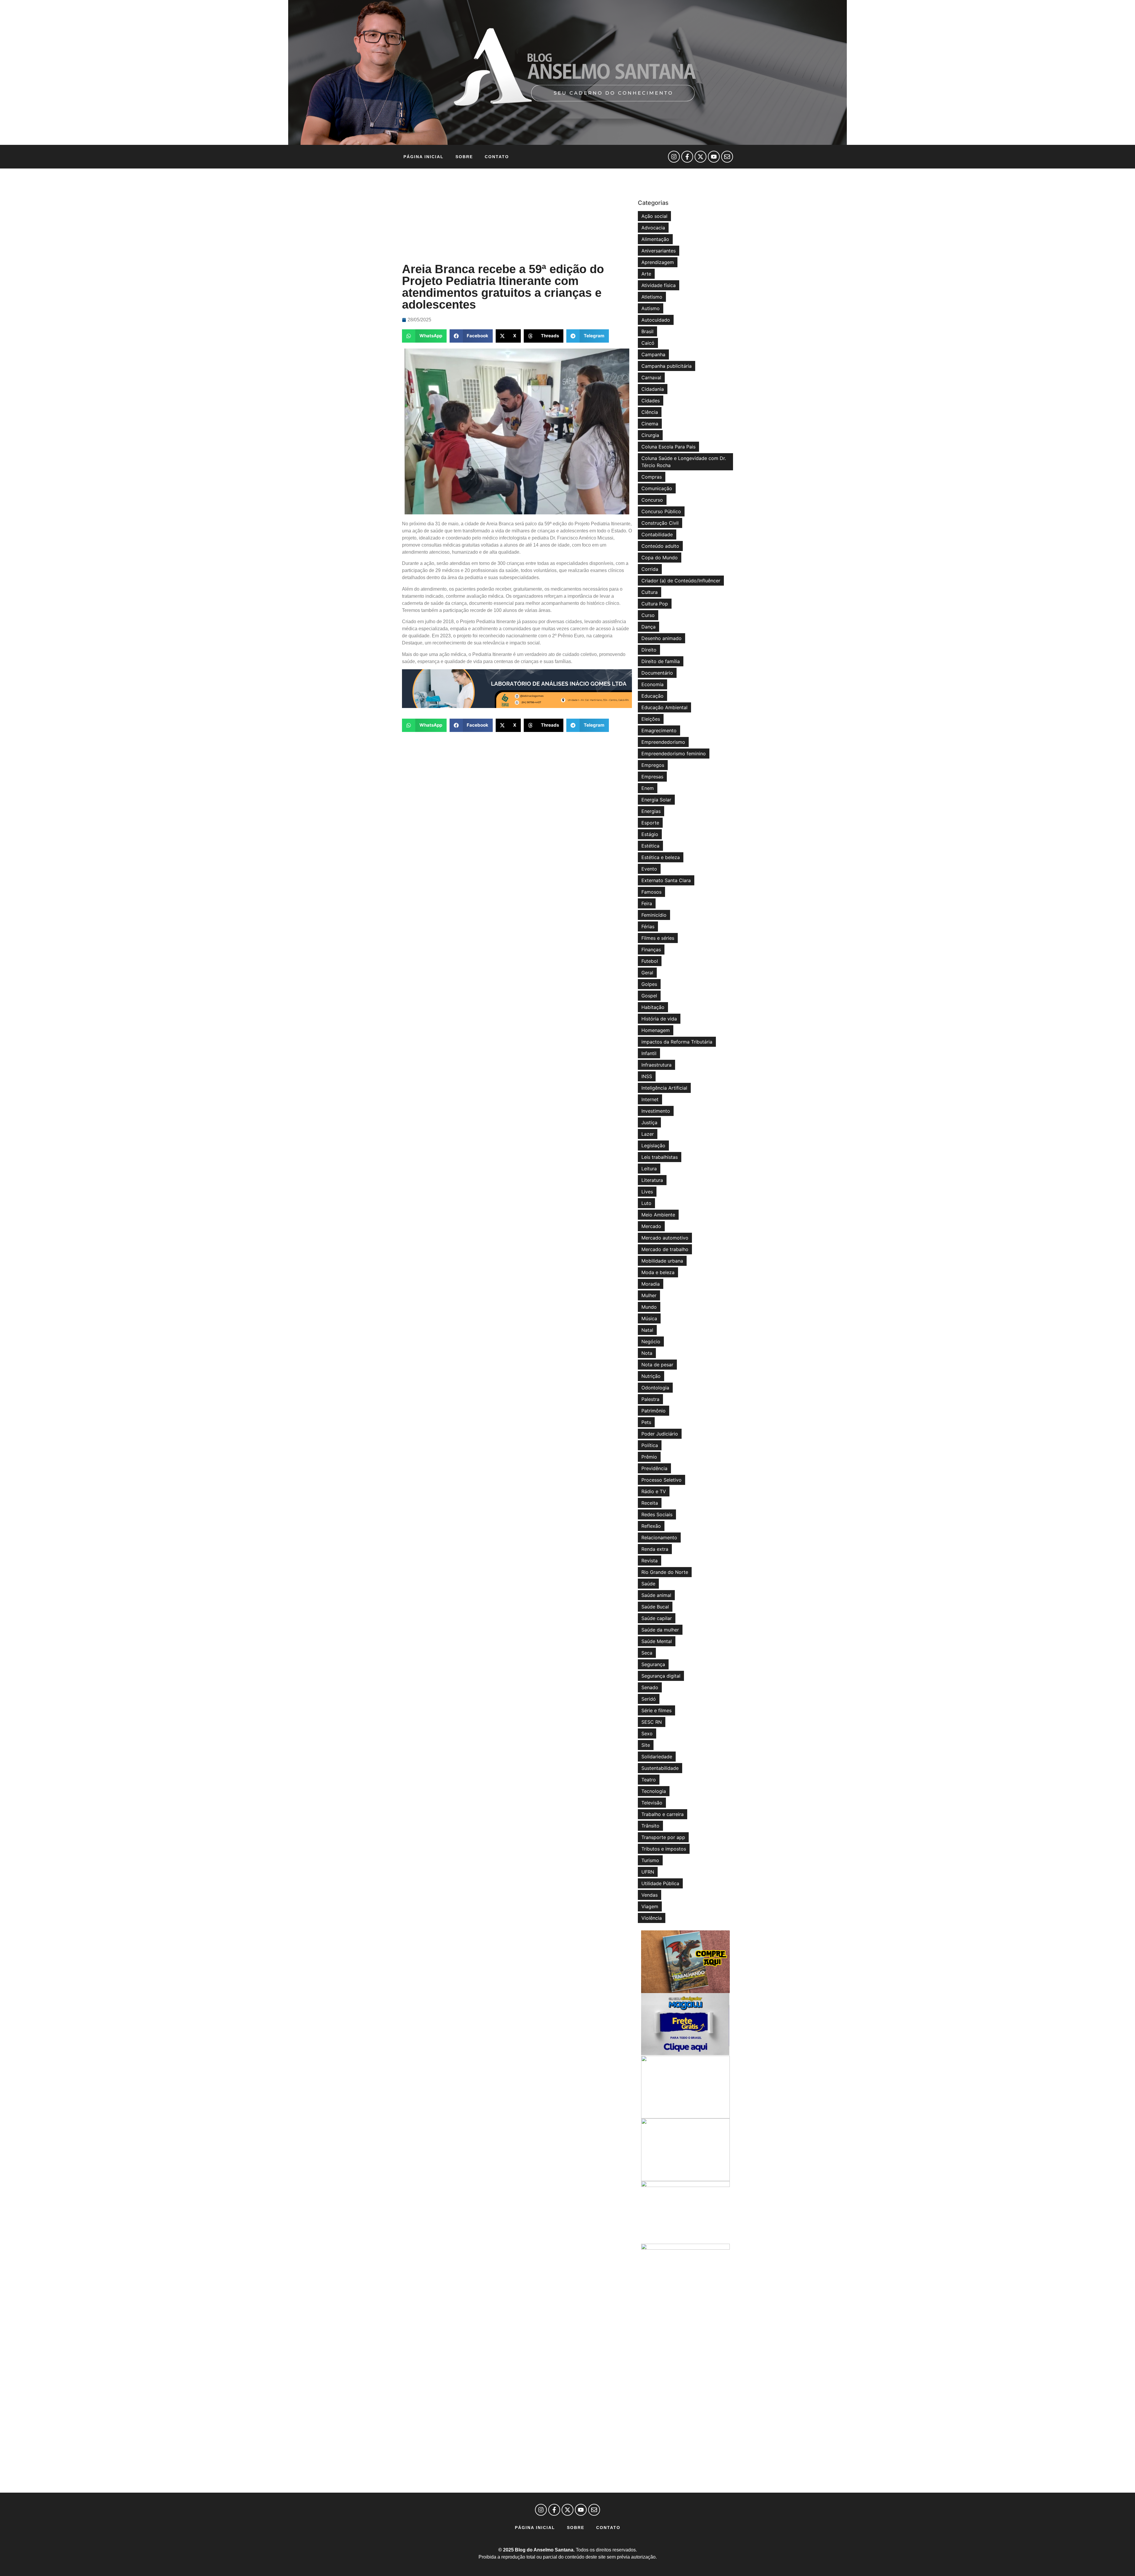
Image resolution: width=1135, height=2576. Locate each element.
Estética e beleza (661, 857)
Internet (650, 1099)
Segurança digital (661, 1676)
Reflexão (651, 1526)
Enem (648, 788)
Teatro (649, 1780)
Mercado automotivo (665, 1238)
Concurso (652, 500)
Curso (648, 615)
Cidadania (653, 389)
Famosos (651, 892)
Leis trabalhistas (660, 1157)
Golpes (649, 984)
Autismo (651, 308)
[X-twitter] (701, 157)
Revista (650, 1561)
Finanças (651, 950)
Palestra (650, 1399)
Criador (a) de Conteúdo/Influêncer (681, 581)
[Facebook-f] (687, 157)
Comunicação (657, 488)
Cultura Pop (655, 604)
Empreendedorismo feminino (674, 754)
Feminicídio (654, 915)
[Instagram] (674, 157)
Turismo (650, 1860)
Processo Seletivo (661, 1480)
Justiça (649, 1122)
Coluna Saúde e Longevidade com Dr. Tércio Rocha (684, 462)
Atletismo (652, 297)
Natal (647, 1330)
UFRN (648, 1872)
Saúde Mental (657, 1641)
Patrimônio (654, 1411)
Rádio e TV (654, 1491)
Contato (497, 157)
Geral (647, 973)
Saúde (648, 1584)
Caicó (648, 343)
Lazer (648, 1134)
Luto (646, 1203)
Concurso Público (661, 511)
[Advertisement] (517, 216)
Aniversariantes (659, 251)
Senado (650, 1687)
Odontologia (655, 1388)
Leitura (649, 1169)
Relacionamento (659, 1538)
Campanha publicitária (667, 366)
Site (646, 1745)
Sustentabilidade (660, 1768)
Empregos (653, 765)
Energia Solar (656, 800)
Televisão (652, 1803)
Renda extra (655, 1549)
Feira (647, 903)
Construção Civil (660, 523)
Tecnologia (654, 1791)
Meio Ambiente (658, 1215)
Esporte (650, 823)
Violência (652, 1918)
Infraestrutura (656, 1065)
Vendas (650, 1895)
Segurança (653, 1664)
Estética (650, 846)
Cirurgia (650, 435)
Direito (649, 650)
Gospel (649, 996)
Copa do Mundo (660, 558)
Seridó (649, 1699)
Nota (647, 1353)
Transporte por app (663, 1837)
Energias (651, 811)
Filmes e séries (658, 938)
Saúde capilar (657, 1618)
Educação (652, 696)
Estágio (650, 834)
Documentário (657, 673)
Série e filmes (656, 1710)
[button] (424, 336)
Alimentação (655, 239)
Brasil (647, 331)
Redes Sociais (657, 1514)
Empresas (652, 777)
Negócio (651, 1342)
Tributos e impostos (664, 1849)
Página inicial (424, 157)
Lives (647, 1192)
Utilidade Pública (660, 1883)
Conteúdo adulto (660, 546)
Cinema (650, 424)
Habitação (653, 1007)
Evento (649, 869)
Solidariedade (657, 1757)
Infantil (649, 1053)
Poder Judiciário (660, 1434)
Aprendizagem (658, 262)
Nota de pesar (657, 1365)
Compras (652, 477)
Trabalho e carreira (663, 1814)
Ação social (654, 216)
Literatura (652, 1180)
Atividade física (659, 285)
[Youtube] (714, 157)
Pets (646, 1422)
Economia (652, 684)
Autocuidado (656, 320)
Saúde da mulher (660, 1630)
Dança (648, 627)
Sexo (647, 1733)
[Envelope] (727, 157)
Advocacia (653, 228)
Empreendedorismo (663, 742)
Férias (648, 926)
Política (650, 1445)
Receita (650, 1503)
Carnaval (651, 378)
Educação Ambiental (664, 707)
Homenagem (656, 1030)
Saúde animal (656, 1595)
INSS (647, 1076)
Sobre (464, 157)
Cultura (650, 592)
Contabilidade (657, 534)
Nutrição (651, 1376)
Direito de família (661, 661)
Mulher (649, 1295)
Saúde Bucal (655, 1607)
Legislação (653, 1146)
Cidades (651, 401)
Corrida (650, 569)
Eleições (651, 719)
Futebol (650, 961)
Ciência (650, 412)
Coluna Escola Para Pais (668, 447)
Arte (646, 274)
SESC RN (652, 1722)
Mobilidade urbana (662, 1261)
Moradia (651, 1284)
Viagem (650, 1906)
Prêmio (649, 1457)
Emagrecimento (659, 730)
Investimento (656, 1111)
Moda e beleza (658, 1272)
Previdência (654, 1468)
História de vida (659, 1019)
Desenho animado (661, 638)
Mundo (649, 1307)
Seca (647, 1653)
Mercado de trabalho (665, 1249)
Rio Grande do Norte (665, 1572)
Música (649, 1318)
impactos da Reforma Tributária (677, 1042)
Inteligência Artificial (664, 1088)
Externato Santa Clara (666, 880)
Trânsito (650, 1826)
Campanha (653, 354)
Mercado (651, 1226)
